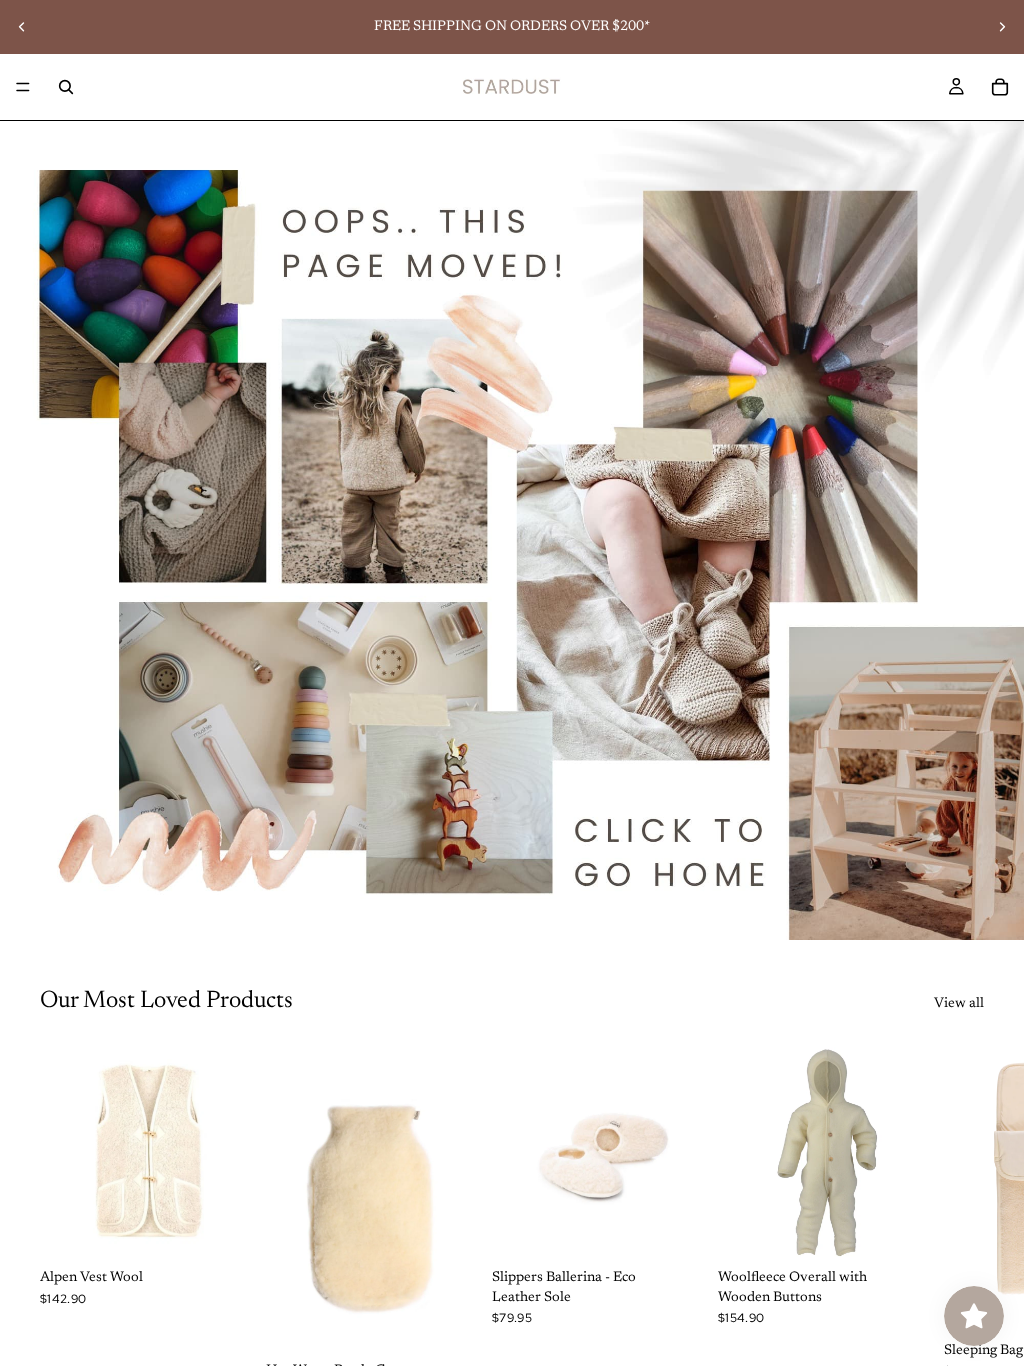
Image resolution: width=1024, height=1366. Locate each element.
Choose (244, 1229)
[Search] (66, 87)
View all (959, 1004)
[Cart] (1000, 87)
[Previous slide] (22, 27)
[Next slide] (1002, 27)
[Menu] (23, 87)
